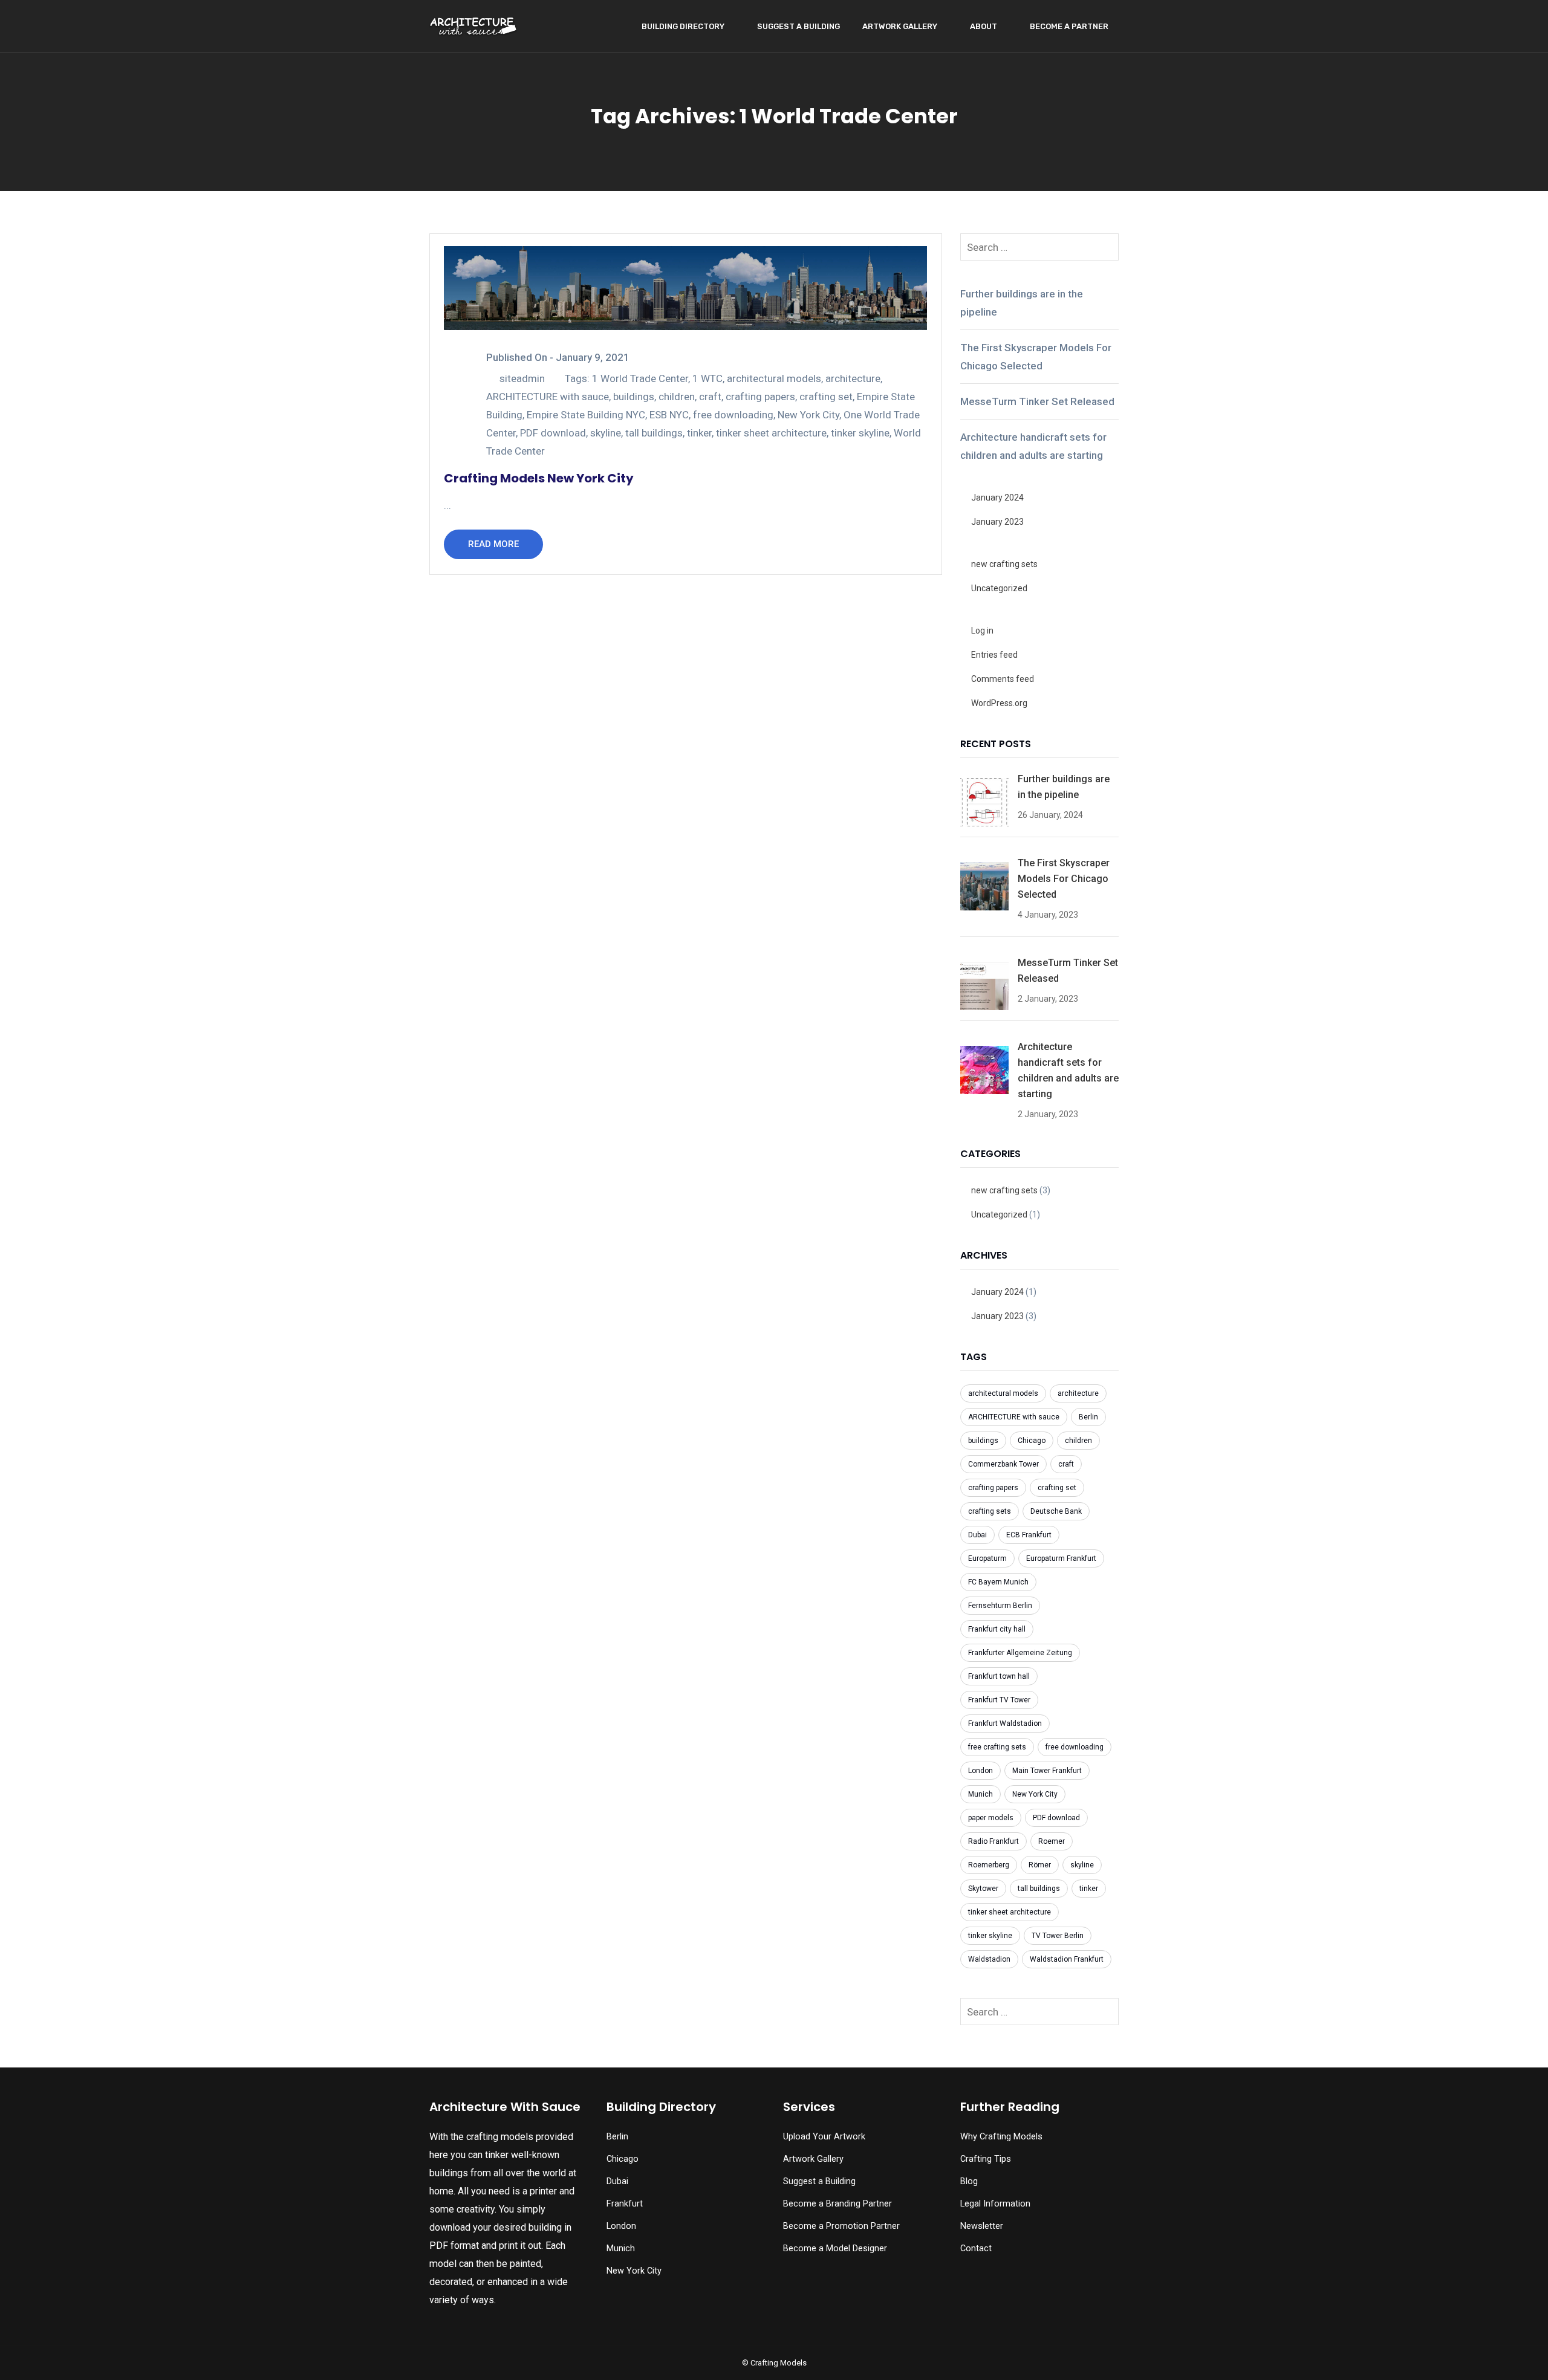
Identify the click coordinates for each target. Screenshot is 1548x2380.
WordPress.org (999, 703)
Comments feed (1003, 679)
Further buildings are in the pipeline (1022, 303)
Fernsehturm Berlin (1000, 1606)
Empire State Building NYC (586, 415)
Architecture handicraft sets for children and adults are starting (1033, 446)
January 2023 (997, 522)
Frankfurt (625, 2204)
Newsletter (982, 2226)
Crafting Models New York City (539, 478)
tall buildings (654, 433)
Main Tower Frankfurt (1047, 1771)
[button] (37, 2347)
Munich (981, 1794)
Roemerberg (989, 1865)
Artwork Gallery (900, 26)
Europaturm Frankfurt (1061, 1558)
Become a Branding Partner (837, 2204)
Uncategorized (999, 588)
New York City (808, 415)
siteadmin (522, 378)
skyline (606, 433)
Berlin (1088, 1417)
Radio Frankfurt (994, 1841)
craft (710, 397)
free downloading (733, 415)
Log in (982, 631)
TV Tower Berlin (1058, 1936)
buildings (634, 397)
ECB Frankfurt (1029, 1535)
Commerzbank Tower (1003, 1464)
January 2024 (997, 498)
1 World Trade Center (640, 378)
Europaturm (987, 1558)
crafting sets (990, 1511)
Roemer (1052, 1841)
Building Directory (683, 26)
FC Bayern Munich (998, 1582)
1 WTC (707, 378)
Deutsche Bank (1056, 1511)
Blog (969, 2181)
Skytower (983, 1889)
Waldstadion (989, 1959)
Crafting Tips (986, 2159)
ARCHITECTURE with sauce (548, 397)
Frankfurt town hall (999, 1676)
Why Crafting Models (1001, 2137)
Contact (976, 2249)
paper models (991, 1818)
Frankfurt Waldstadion (1005, 1723)
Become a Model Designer (835, 2249)
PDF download (553, 433)
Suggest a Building (798, 26)
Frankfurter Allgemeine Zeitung (1020, 1653)
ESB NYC (669, 415)
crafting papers (760, 397)
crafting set (826, 397)
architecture (853, 378)
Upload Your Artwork (824, 2137)
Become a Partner (1069, 26)
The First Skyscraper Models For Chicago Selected (1036, 357)
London (981, 1771)
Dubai (977, 1535)
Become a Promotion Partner (841, 2226)
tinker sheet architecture (771, 433)
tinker (699, 433)
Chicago (1032, 1441)
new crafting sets (1004, 564)
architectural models (774, 378)
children (677, 397)
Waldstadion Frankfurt (1067, 1959)
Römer (1040, 1865)
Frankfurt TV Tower (999, 1700)
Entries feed (994, 655)
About (984, 26)
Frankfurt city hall (997, 1629)
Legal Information (995, 2204)
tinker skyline (860, 433)
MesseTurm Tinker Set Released (1037, 401)
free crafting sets (997, 1747)
